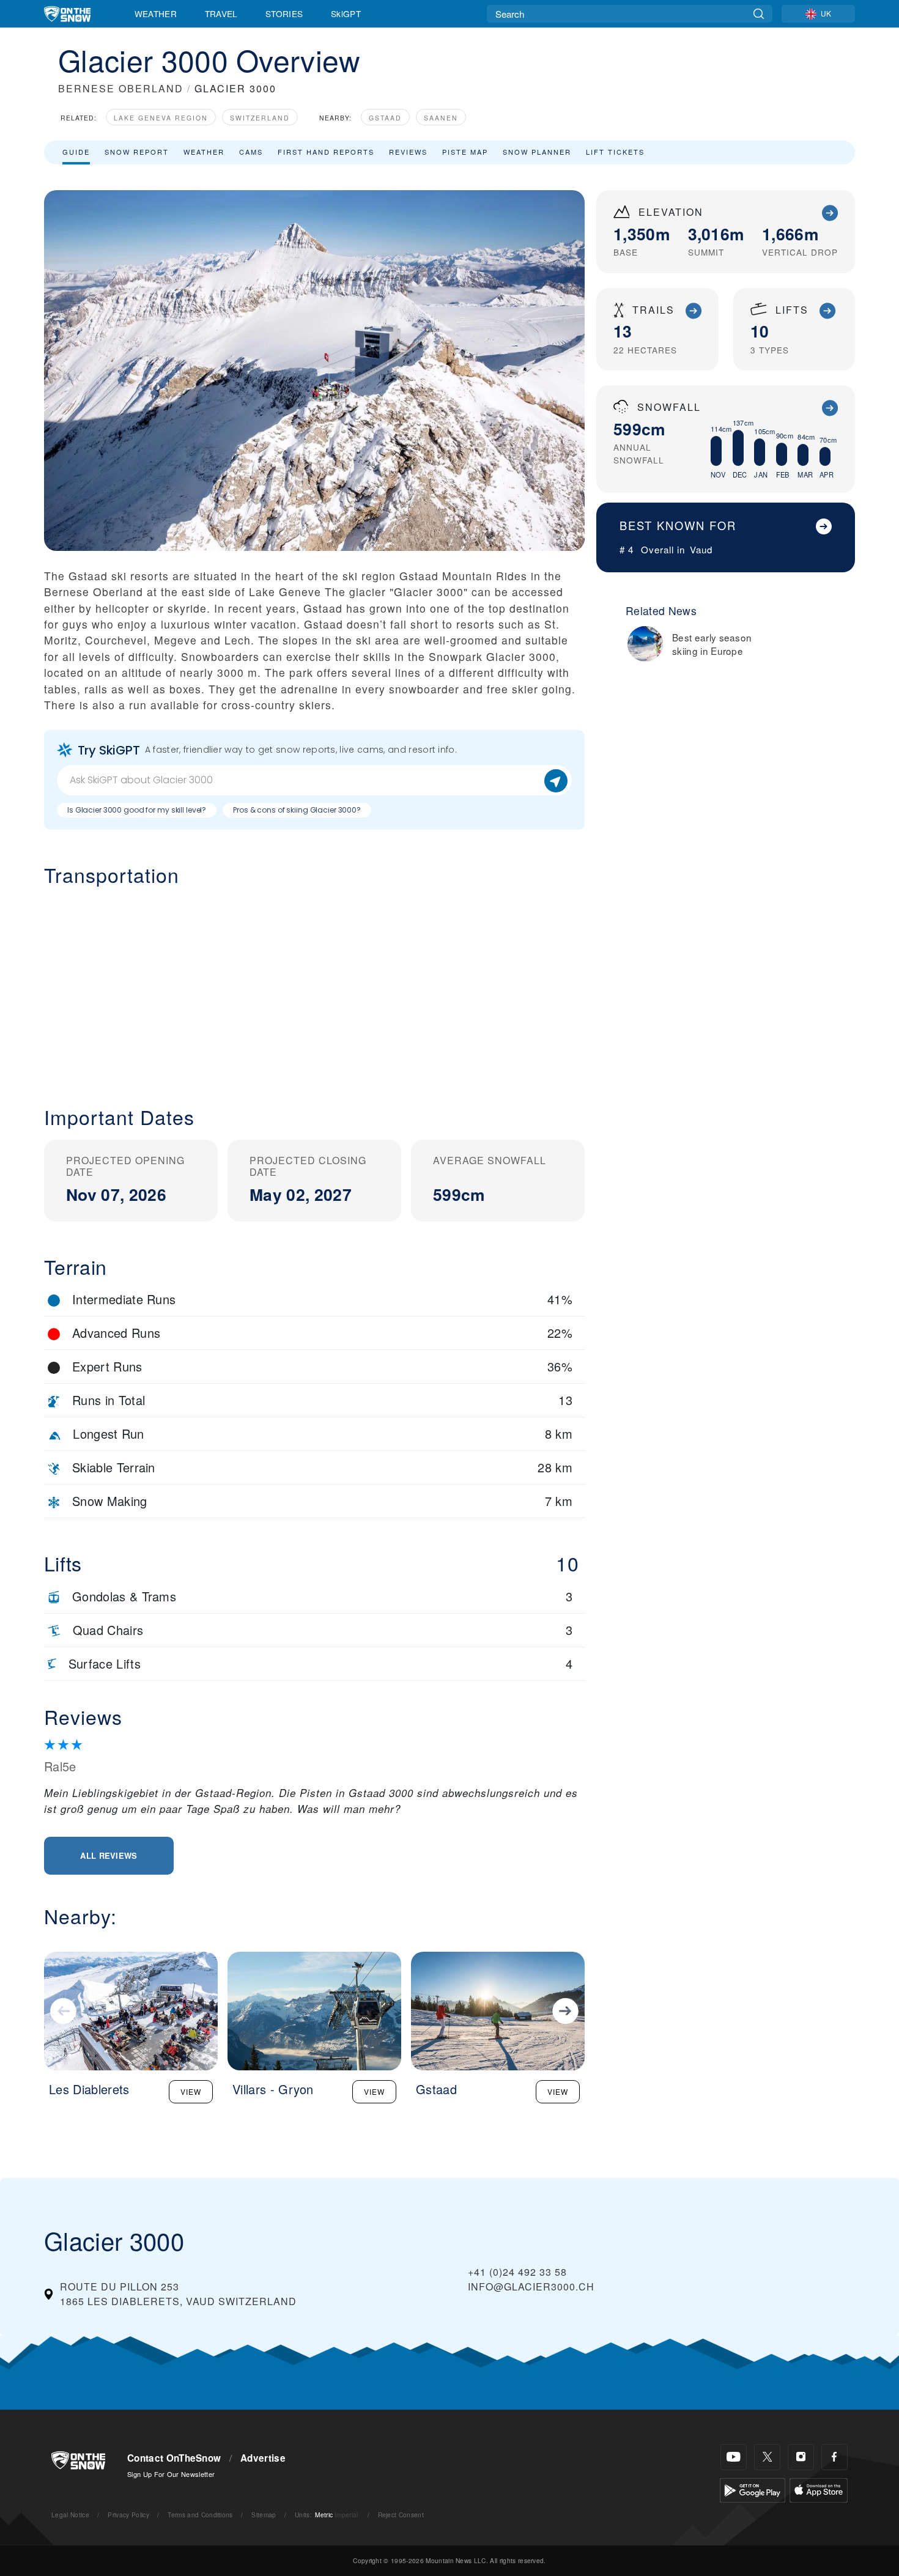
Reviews (408, 152)
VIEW (191, 2091)
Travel (221, 13)
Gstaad (385, 118)
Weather (156, 13)
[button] (314, 986)
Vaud (701, 549)
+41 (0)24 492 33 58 (517, 2272)
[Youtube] (734, 2457)
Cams (251, 152)
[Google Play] (753, 2489)
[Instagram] (801, 2457)
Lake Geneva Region (161, 118)
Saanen (441, 118)
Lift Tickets (615, 152)
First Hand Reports (326, 152)
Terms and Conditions (200, 2515)
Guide (76, 152)
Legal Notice (70, 2515)
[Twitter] (767, 2457)
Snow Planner (537, 152)
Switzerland (260, 118)
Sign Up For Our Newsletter (171, 2474)
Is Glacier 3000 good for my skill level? (137, 810)
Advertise (263, 2458)
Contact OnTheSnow (174, 2458)
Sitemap (264, 2515)
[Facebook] (834, 2457)
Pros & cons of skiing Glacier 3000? (297, 810)
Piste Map (465, 152)
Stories (284, 13)
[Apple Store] (819, 2489)
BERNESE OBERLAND (121, 88)
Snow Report (137, 152)
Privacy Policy (128, 2515)
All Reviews (109, 1855)
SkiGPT (346, 13)
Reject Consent (401, 2515)
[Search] (759, 14)
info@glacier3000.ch (531, 2286)
